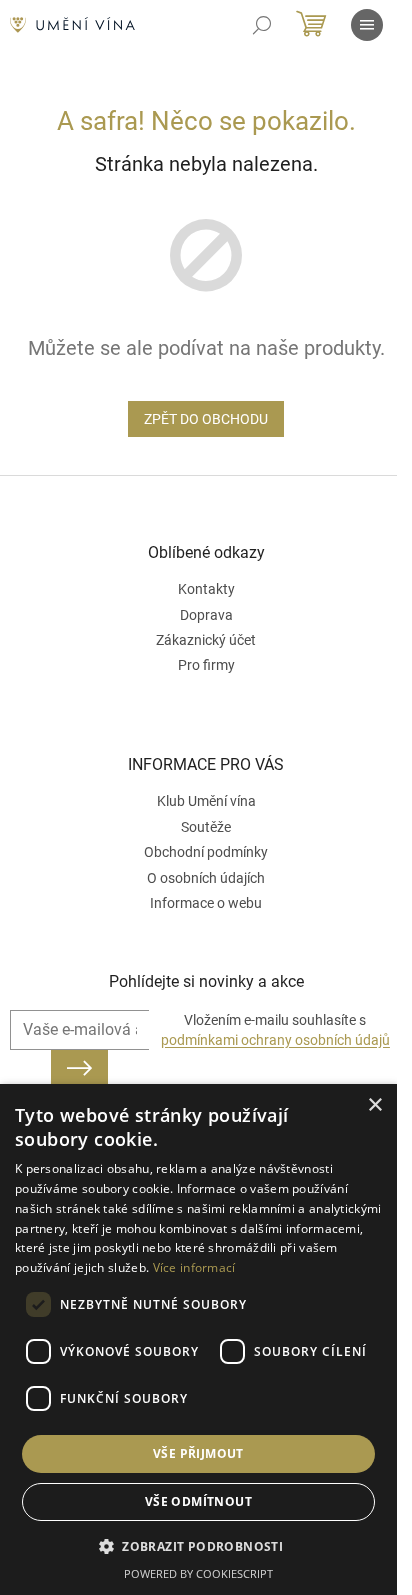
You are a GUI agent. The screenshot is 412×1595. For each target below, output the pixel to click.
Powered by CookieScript (198, 1573)
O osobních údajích (206, 878)
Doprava (206, 615)
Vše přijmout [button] (198, 1453)
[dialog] (198, 1339)
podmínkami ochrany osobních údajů (275, 1040)
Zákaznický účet (206, 640)
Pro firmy (206, 665)
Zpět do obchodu (206, 419)
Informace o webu (206, 903)
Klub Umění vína (206, 801)
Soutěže (206, 827)
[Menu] (367, 25)
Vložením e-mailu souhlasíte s (275, 1030)
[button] (198, 1546)
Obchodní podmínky (206, 852)
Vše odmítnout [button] (198, 1501)
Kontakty (206, 589)
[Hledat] (262, 25)
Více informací (194, 1267)
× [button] (374, 1105)
